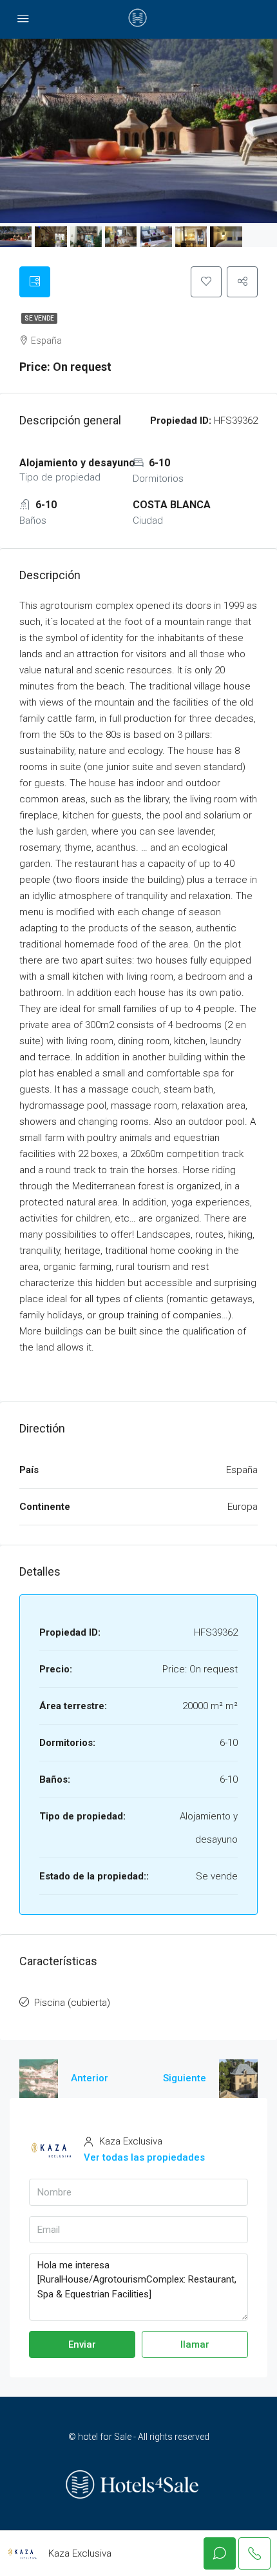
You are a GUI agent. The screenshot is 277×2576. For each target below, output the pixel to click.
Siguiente (185, 2078)
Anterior (90, 2078)
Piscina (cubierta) (72, 2003)
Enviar (82, 2344)
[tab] (35, 282)
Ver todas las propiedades (144, 2157)
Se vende (39, 318)
